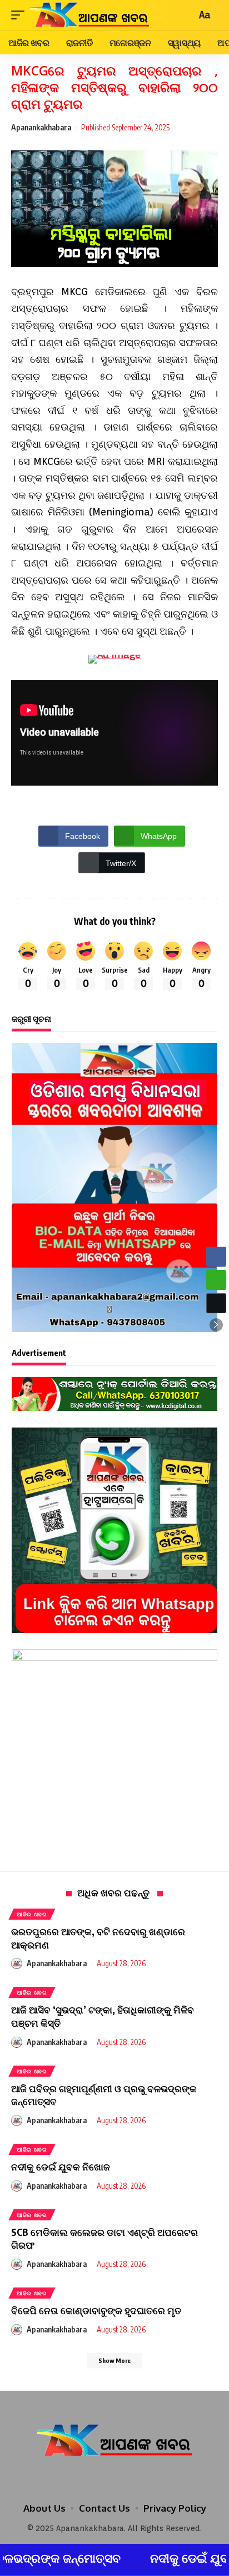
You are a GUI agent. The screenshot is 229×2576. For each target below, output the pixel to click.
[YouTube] (130, 2475)
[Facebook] (99, 2475)
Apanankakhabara (41, 127)
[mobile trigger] (21, 15)
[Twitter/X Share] (216, 1303)
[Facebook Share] (216, 1257)
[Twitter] (114, 2475)
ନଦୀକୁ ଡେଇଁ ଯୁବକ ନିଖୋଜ (61, 2167)
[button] (216, 1325)
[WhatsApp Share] (216, 1280)
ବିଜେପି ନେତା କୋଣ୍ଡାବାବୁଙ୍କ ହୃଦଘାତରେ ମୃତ (96, 2310)
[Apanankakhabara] (89, 15)
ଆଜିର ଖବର (32, 1914)
